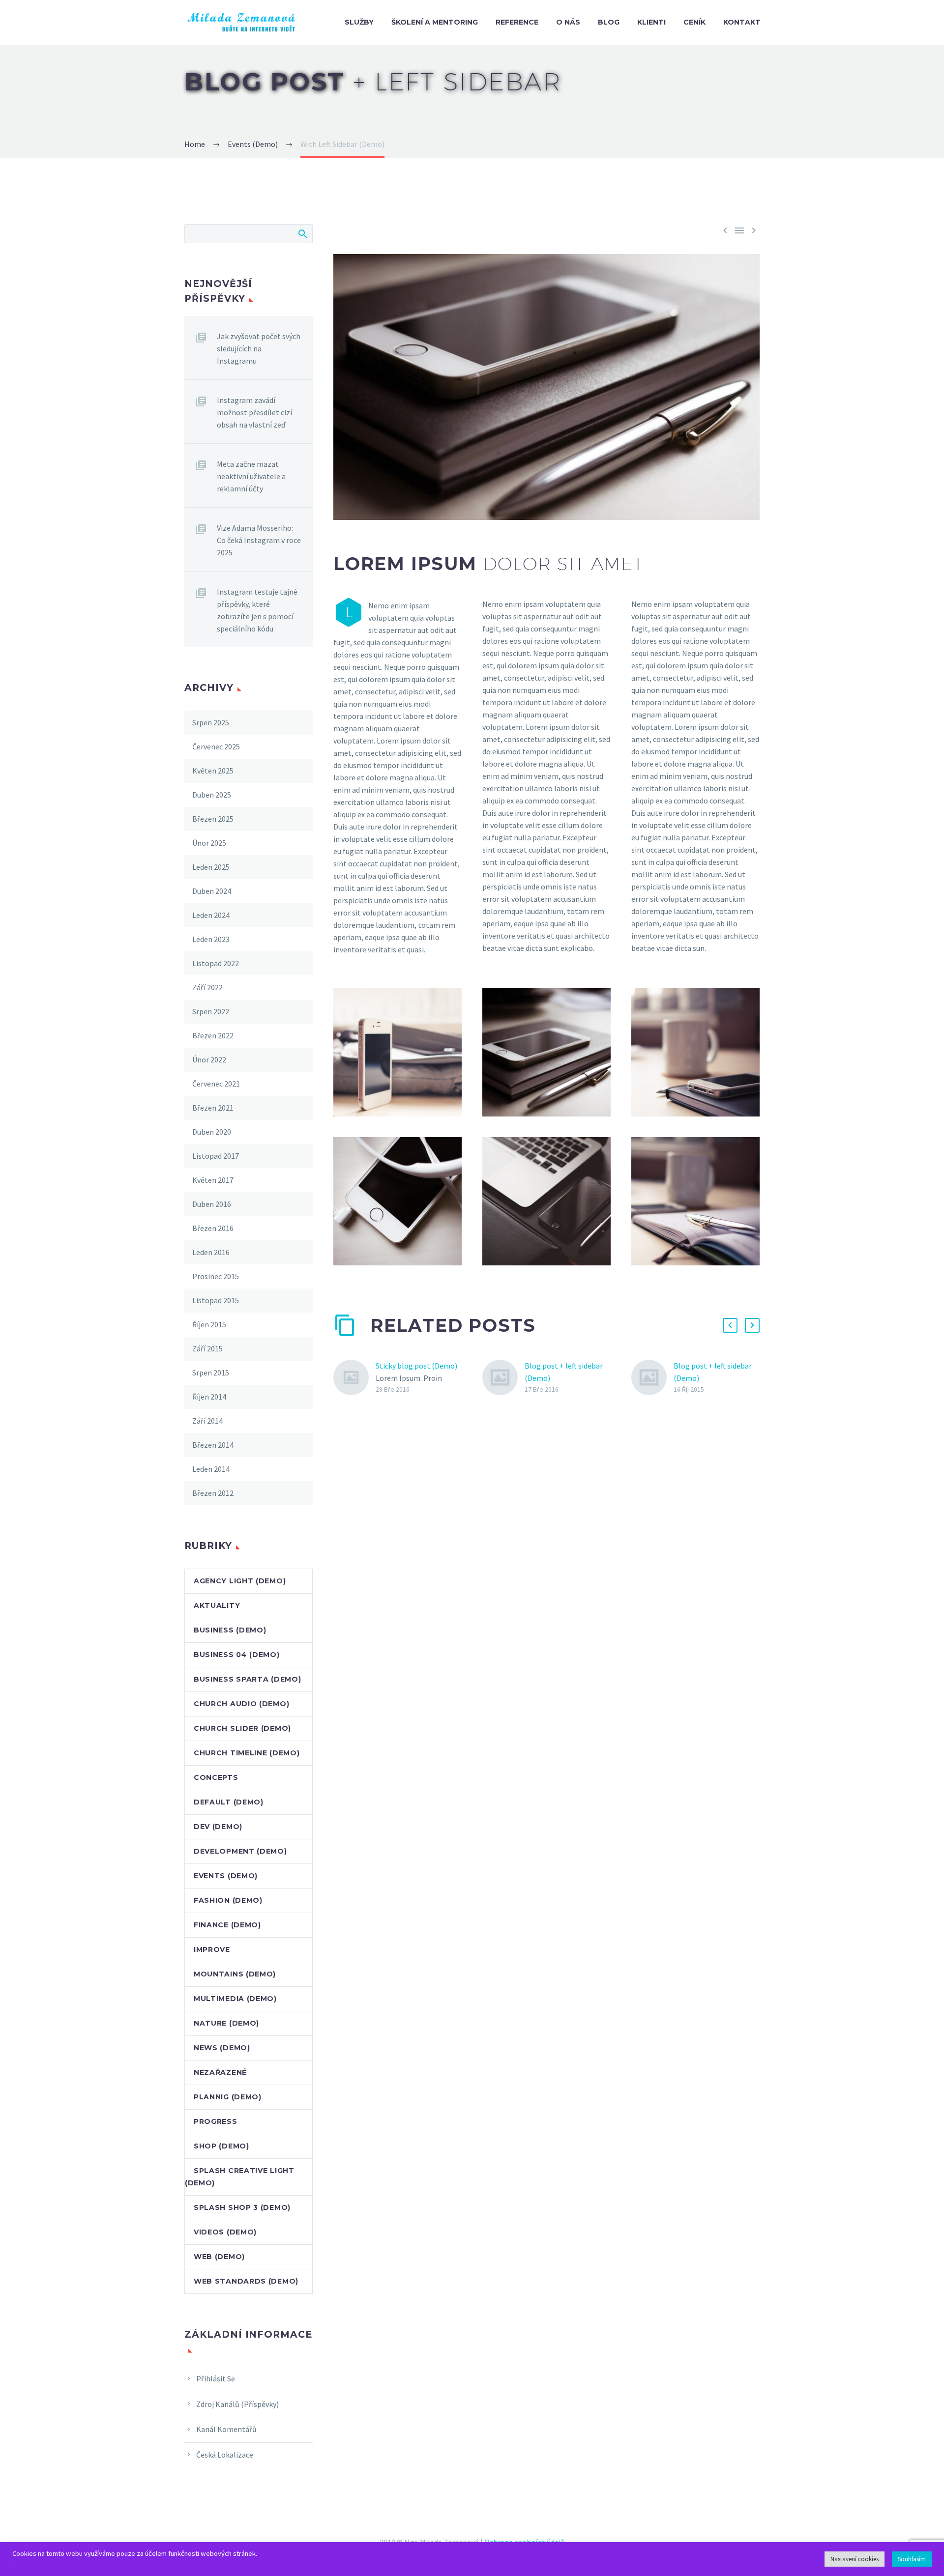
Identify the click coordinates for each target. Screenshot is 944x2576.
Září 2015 (207, 1348)
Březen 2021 (213, 1108)
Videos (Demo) (225, 2232)
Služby (359, 22)
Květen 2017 (213, 1180)
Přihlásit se (216, 2378)
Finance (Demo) (227, 1925)
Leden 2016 (211, 1252)
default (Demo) (229, 1802)
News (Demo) (222, 2048)
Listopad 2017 (216, 1156)
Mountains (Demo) (235, 1974)
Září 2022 (207, 987)
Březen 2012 (213, 1493)
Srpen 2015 (211, 1373)
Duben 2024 (212, 891)
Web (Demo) (219, 2257)
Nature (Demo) (226, 2023)
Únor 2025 (209, 843)
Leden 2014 (211, 1469)
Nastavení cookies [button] (855, 2559)
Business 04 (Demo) (237, 1655)
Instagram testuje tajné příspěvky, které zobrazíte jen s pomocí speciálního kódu (257, 610)
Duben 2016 (212, 1204)
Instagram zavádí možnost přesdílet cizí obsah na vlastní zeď (254, 412)
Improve (212, 1949)
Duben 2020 (212, 1132)
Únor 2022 (209, 1059)
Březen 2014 (213, 1445)
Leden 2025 (211, 867)
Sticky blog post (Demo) (416, 1366)
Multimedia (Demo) (235, 1999)
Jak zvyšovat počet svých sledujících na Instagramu (259, 348)
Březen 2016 (213, 1228)
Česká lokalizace (225, 2455)
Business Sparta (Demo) (247, 1679)
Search (302, 233)
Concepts (216, 1777)
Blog (609, 22)
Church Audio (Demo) (241, 1704)
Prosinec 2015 (216, 1276)
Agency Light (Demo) (240, 1581)
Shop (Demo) (221, 2146)
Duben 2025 (212, 795)
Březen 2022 (213, 1035)
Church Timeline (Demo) (247, 1753)
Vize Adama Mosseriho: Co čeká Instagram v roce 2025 (259, 540)
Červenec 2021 (216, 1084)
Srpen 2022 (211, 1011)
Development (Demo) (240, 1851)
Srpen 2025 (211, 722)
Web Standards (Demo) (246, 2281)
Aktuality (217, 1605)
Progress (216, 2121)
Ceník (694, 22)
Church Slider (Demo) (242, 1728)
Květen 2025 (213, 771)
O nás (568, 22)
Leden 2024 (211, 915)
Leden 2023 (211, 939)
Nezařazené (220, 2072)
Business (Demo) (230, 1630)
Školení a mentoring (435, 22)
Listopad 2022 (216, 963)
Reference (517, 22)
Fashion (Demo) (228, 1900)
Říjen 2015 (209, 1324)
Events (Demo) (226, 1876)
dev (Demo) (218, 1827)
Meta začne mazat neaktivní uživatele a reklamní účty (251, 476)
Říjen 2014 (209, 1397)
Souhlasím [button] (912, 2559)
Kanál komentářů (226, 2429)
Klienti (651, 22)
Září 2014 (207, 1421)
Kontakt (742, 22)
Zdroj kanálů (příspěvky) (237, 2404)
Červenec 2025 (216, 746)
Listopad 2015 (216, 1300)
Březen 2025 (213, 819)
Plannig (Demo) (228, 2097)
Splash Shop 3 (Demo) (242, 2207)
